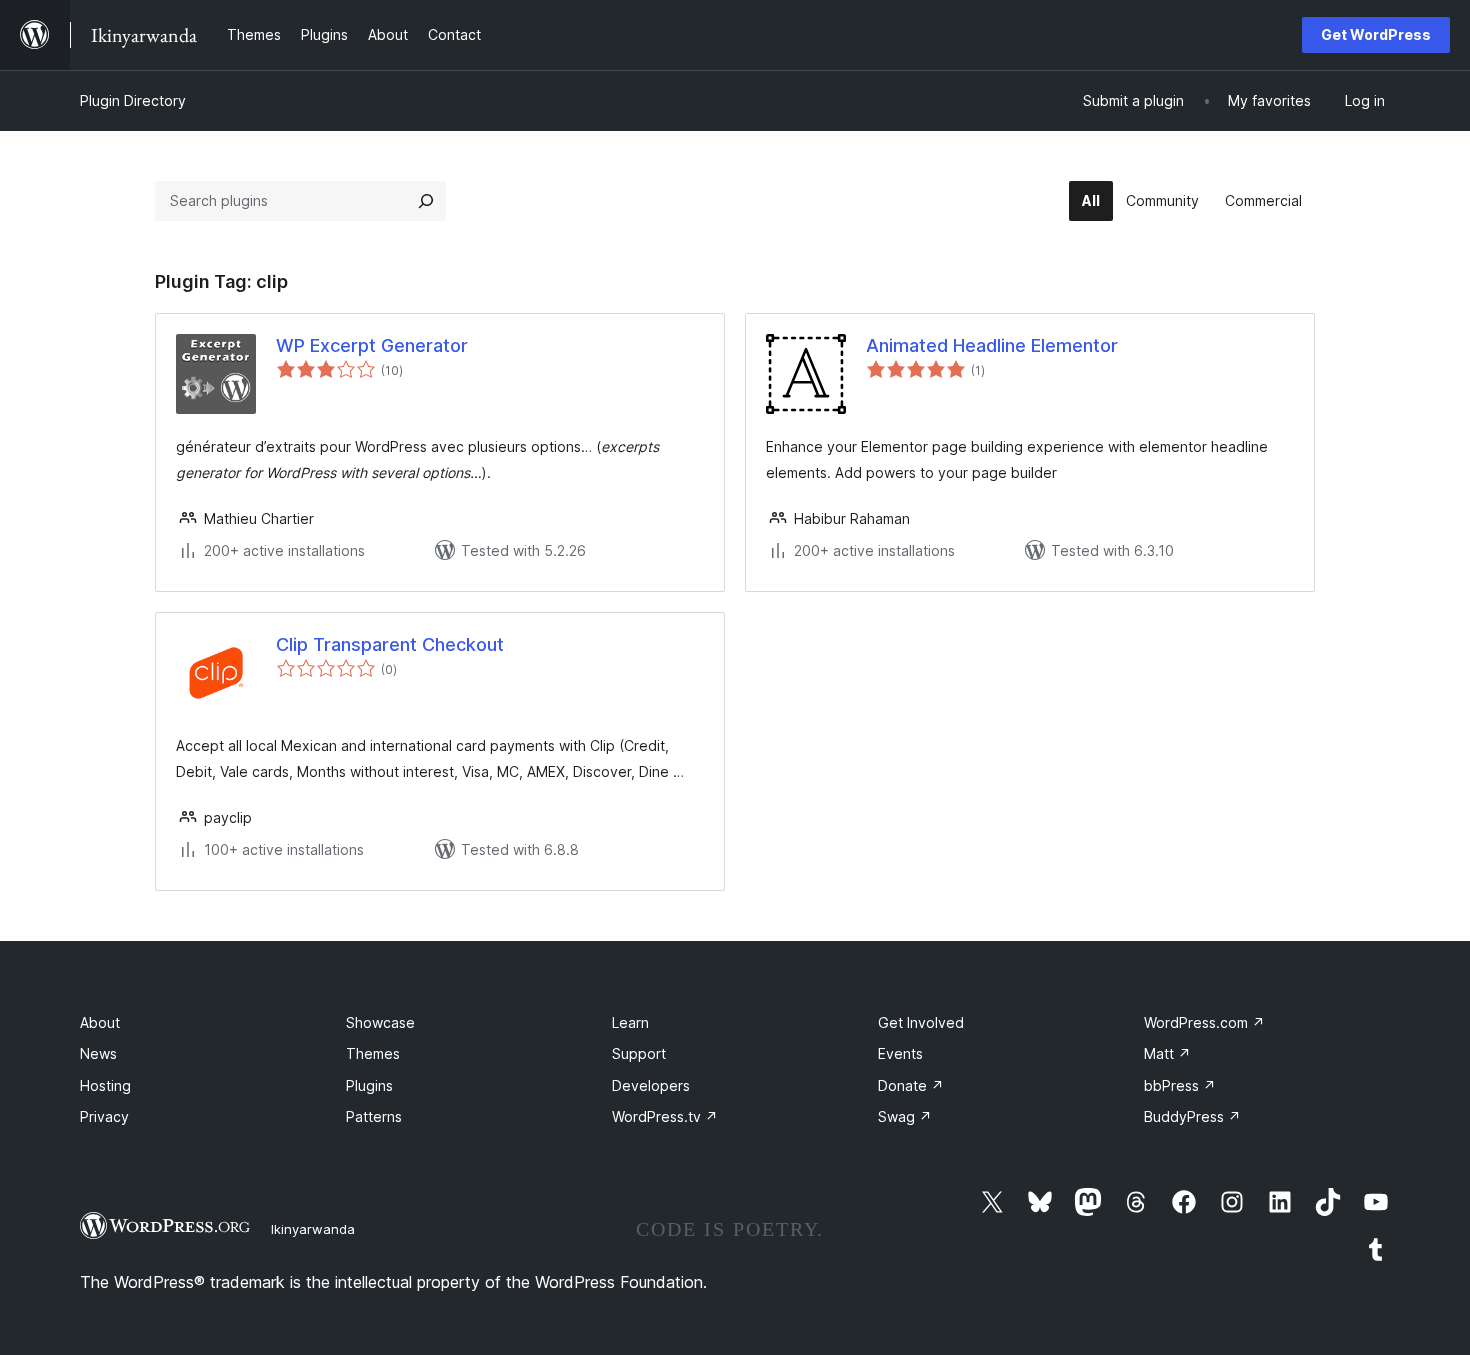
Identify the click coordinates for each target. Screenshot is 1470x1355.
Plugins (369, 1085)
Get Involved (921, 1022)
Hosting (105, 1085)
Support (639, 1053)
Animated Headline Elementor (992, 345)
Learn (630, 1022)
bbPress (1180, 1085)
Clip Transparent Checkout (390, 644)
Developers (651, 1085)
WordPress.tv (665, 1116)
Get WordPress (1376, 34)
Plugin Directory (133, 100)
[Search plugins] (426, 201)
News (98, 1053)
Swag (905, 1116)
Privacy (104, 1116)
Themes (373, 1053)
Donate (911, 1085)
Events (900, 1053)
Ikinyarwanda (313, 1229)
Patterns (374, 1116)
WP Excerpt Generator (372, 345)
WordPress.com (1204, 1022)
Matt (1167, 1053)
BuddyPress (1192, 1116)
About (100, 1022)
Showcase (380, 1022)
